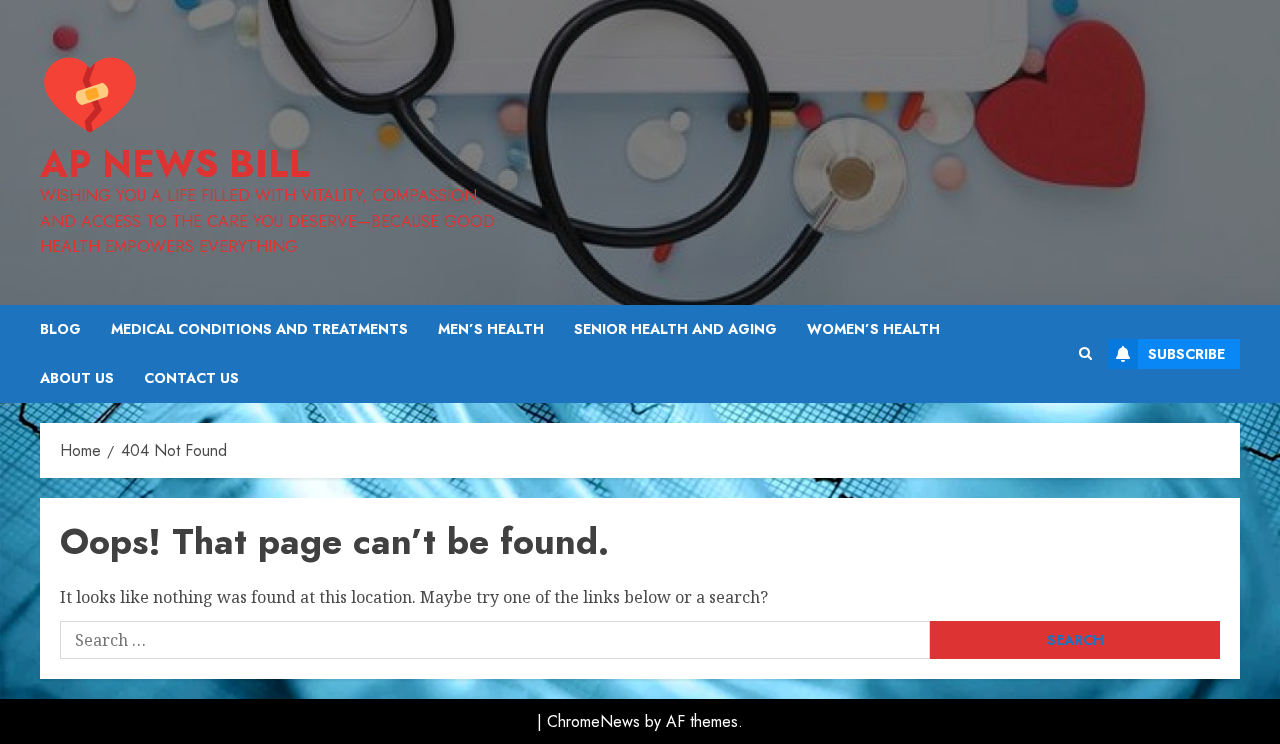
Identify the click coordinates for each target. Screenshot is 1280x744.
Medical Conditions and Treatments (259, 329)
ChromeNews (593, 721)
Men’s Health (491, 329)
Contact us (191, 378)
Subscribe (1186, 354)
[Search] (1085, 353)
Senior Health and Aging (675, 329)
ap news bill (175, 163)
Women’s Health (873, 329)
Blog (60, 329)
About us (77, 378)
